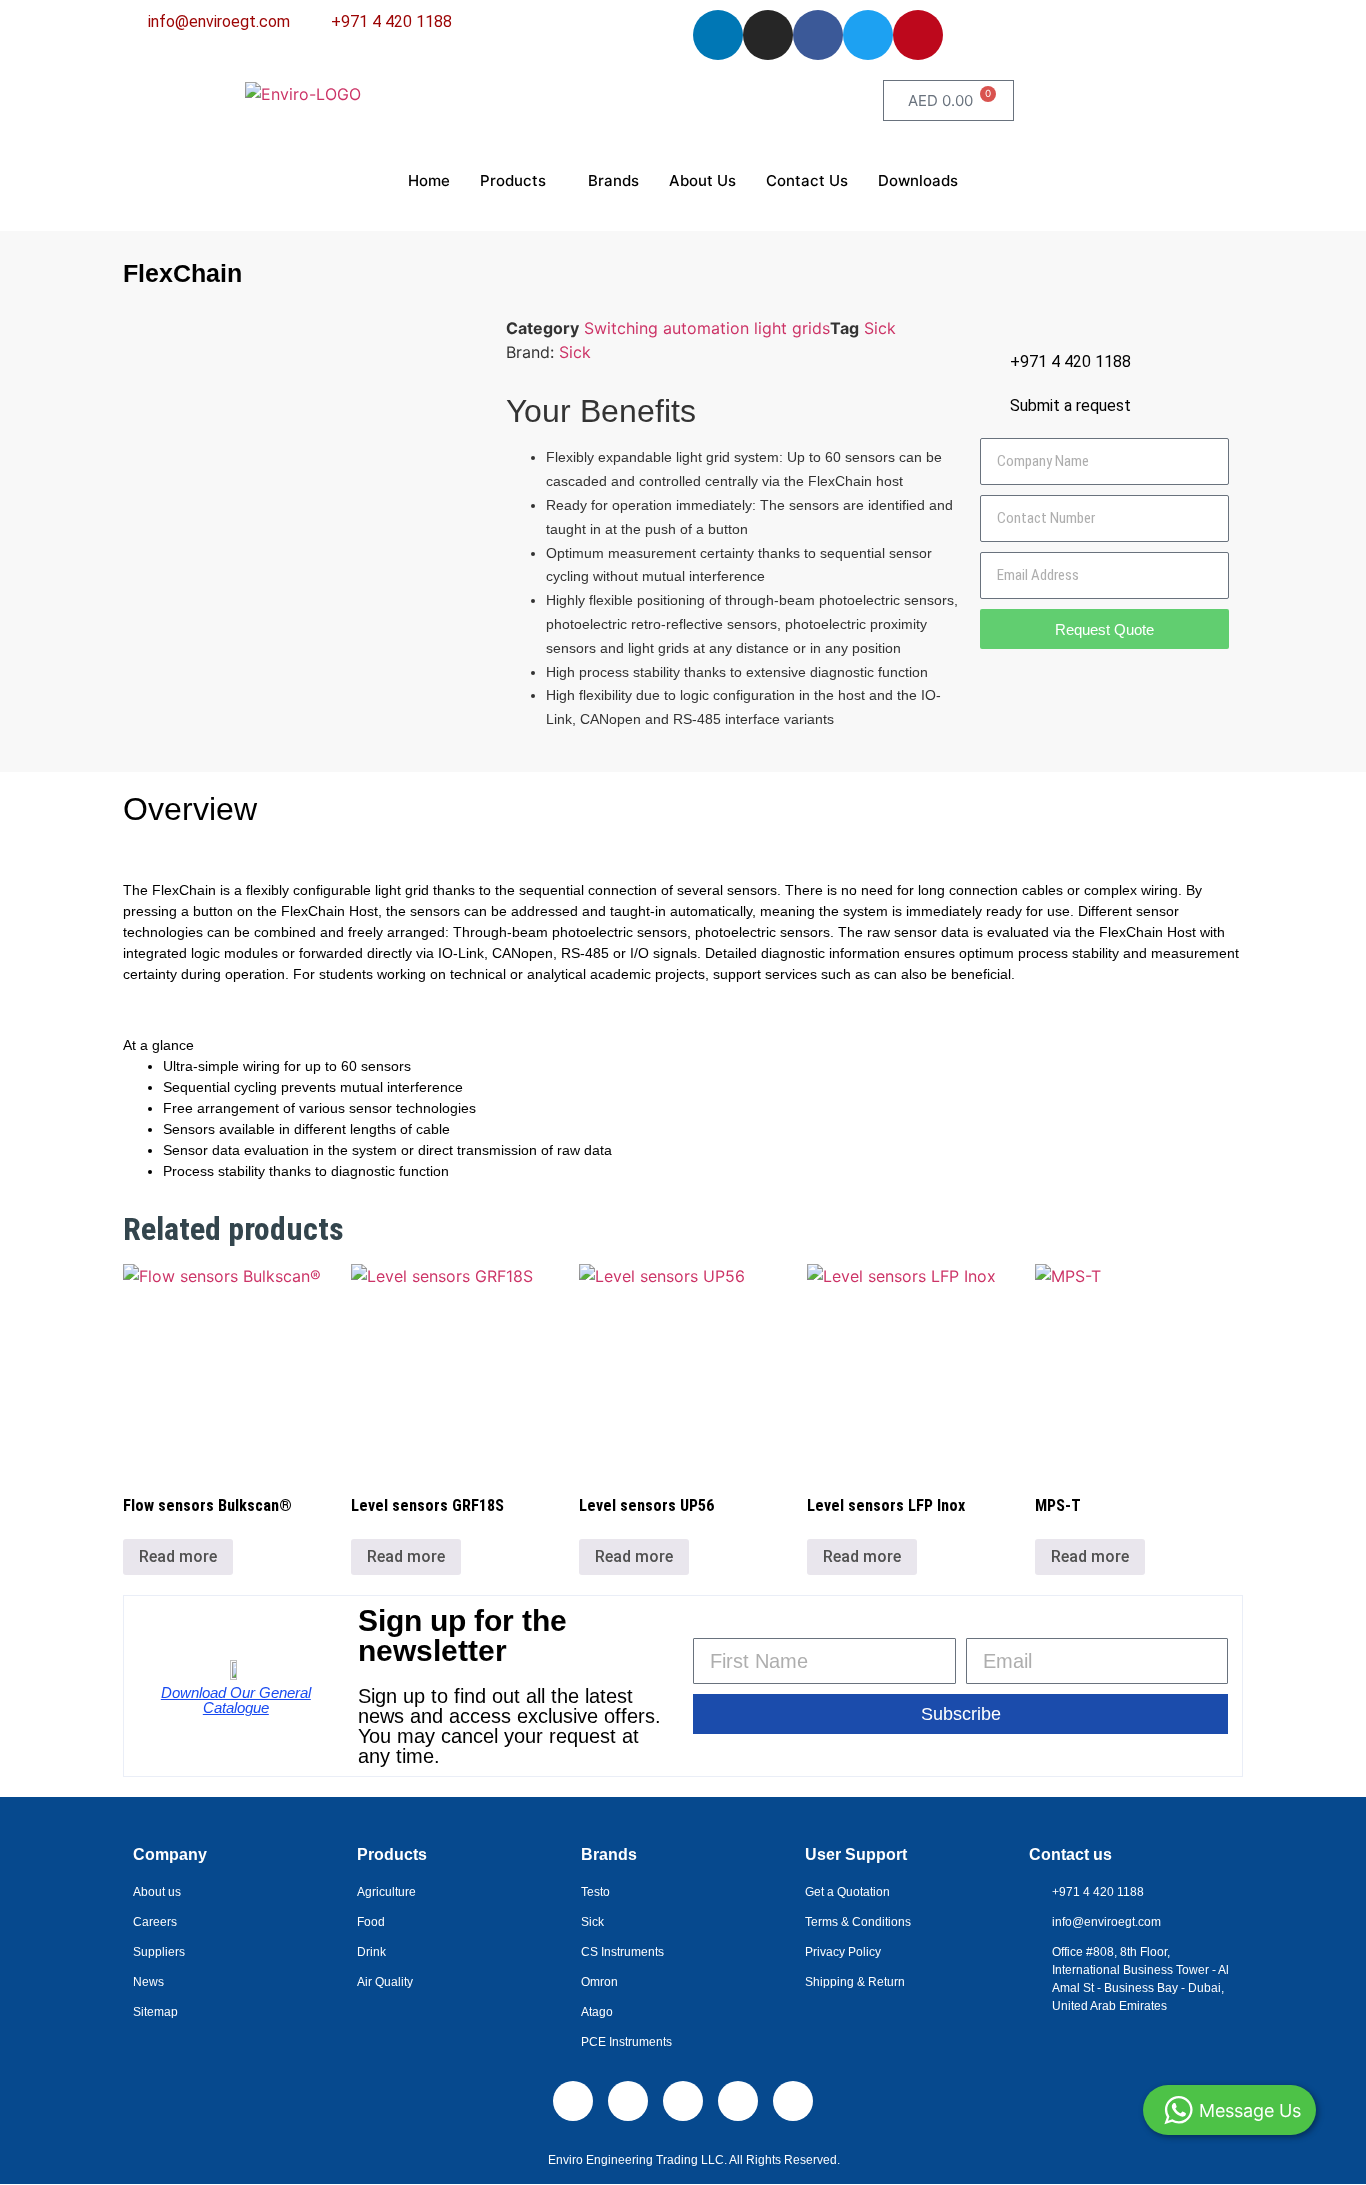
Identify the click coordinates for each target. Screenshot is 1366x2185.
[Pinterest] (918, 35)
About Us (702, 180)
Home (429, 180)
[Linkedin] (718, 35)
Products (513, 180)
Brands (613, 180)
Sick (880, 328)
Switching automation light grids (707, 328)
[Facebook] (818, 35)
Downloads (918, 180)
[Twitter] (868, 35)
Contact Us (807, 180)
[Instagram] (768, 35)
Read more (178, 1556)
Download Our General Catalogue (236, 1700)
